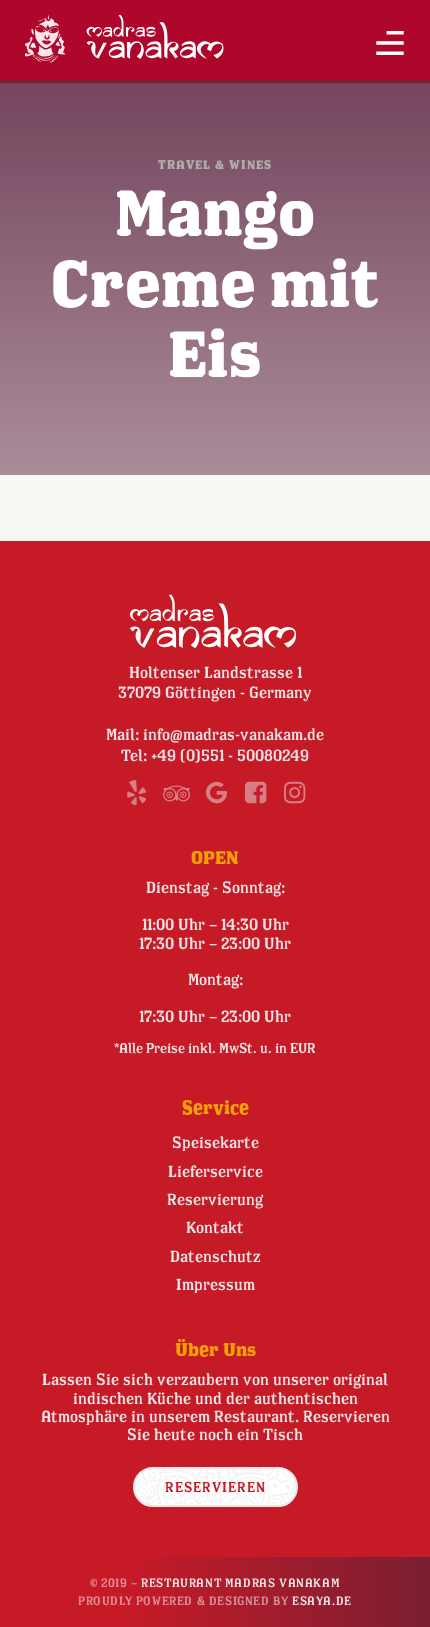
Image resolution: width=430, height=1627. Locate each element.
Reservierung (215, 1199)
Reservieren (215, 1486)
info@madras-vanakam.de (233, 734)
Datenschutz (215, 1256)
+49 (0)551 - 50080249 (230, 755)
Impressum (215, 1284)
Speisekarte (215, 1142)
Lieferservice (215, 1171)
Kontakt (215, 1227)
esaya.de (322, 1600)
